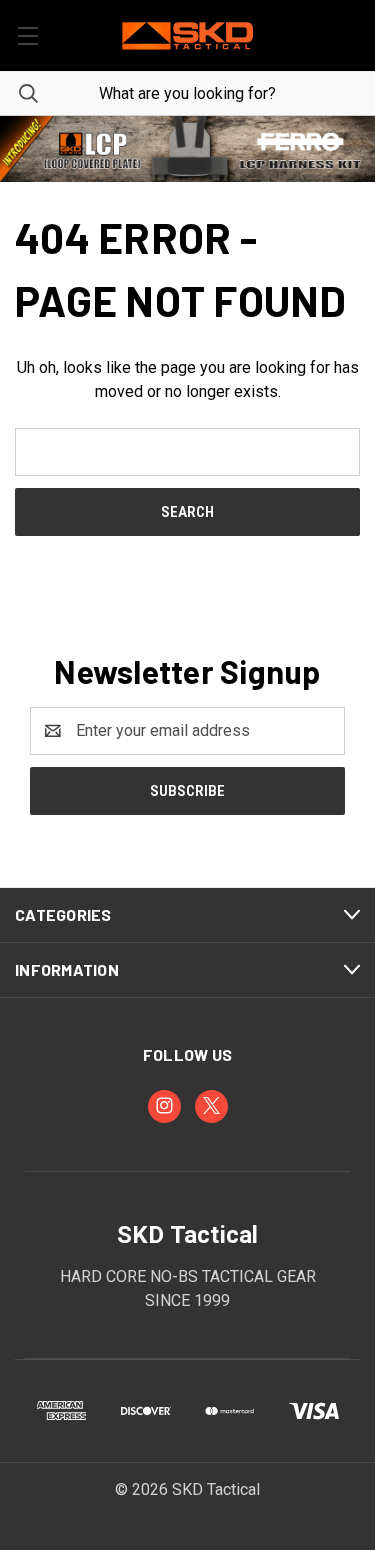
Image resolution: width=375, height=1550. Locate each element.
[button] (187, 149)
